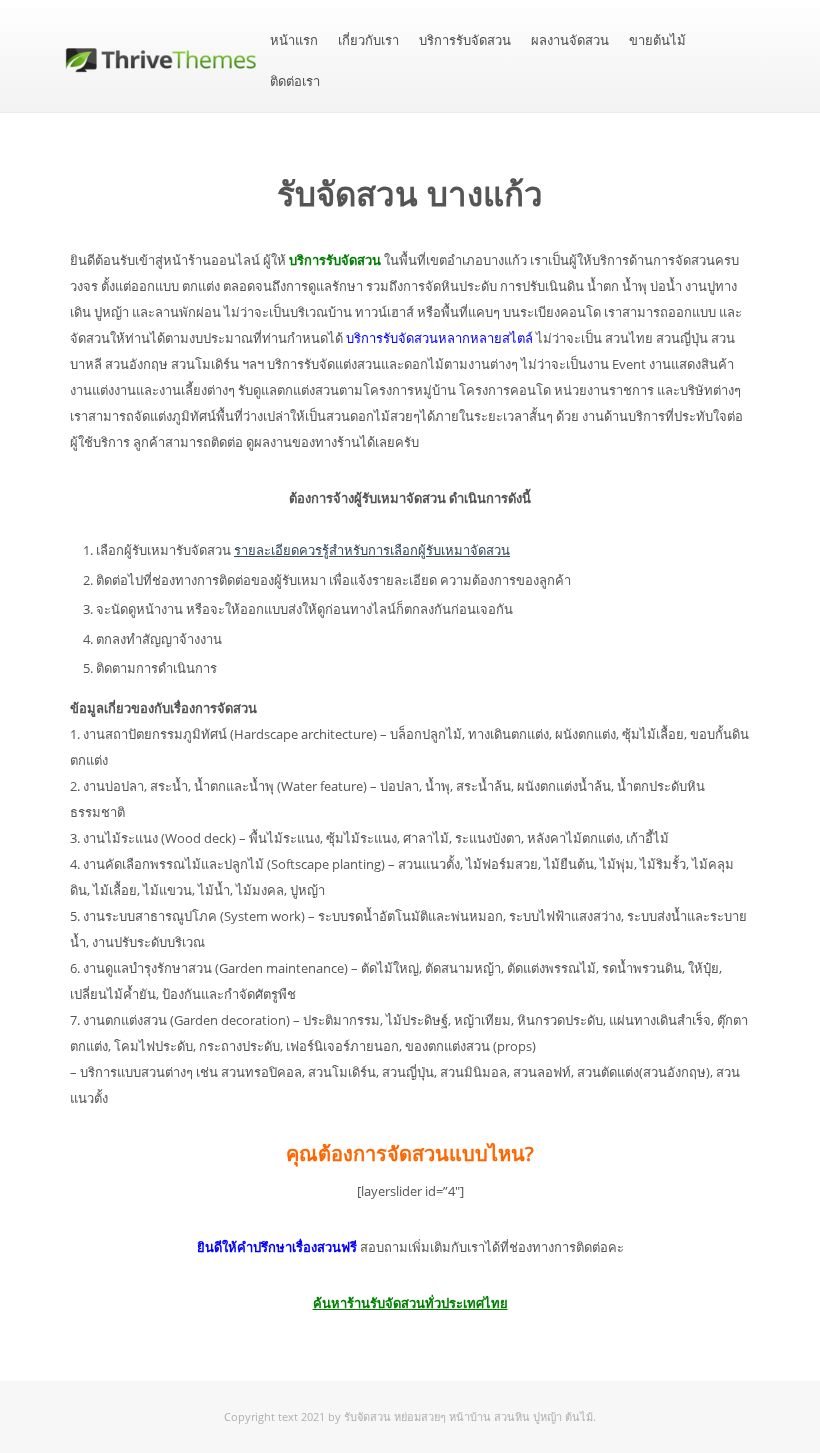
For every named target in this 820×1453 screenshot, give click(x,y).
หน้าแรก (294, 40)
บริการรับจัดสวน (465, 40)
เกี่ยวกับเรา (368, 40)
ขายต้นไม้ (657, 40)
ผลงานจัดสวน (570, 40)
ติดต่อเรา (295, 81)
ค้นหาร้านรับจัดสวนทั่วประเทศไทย (410, 1303)
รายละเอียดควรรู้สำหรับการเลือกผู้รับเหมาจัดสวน (372, 550)
